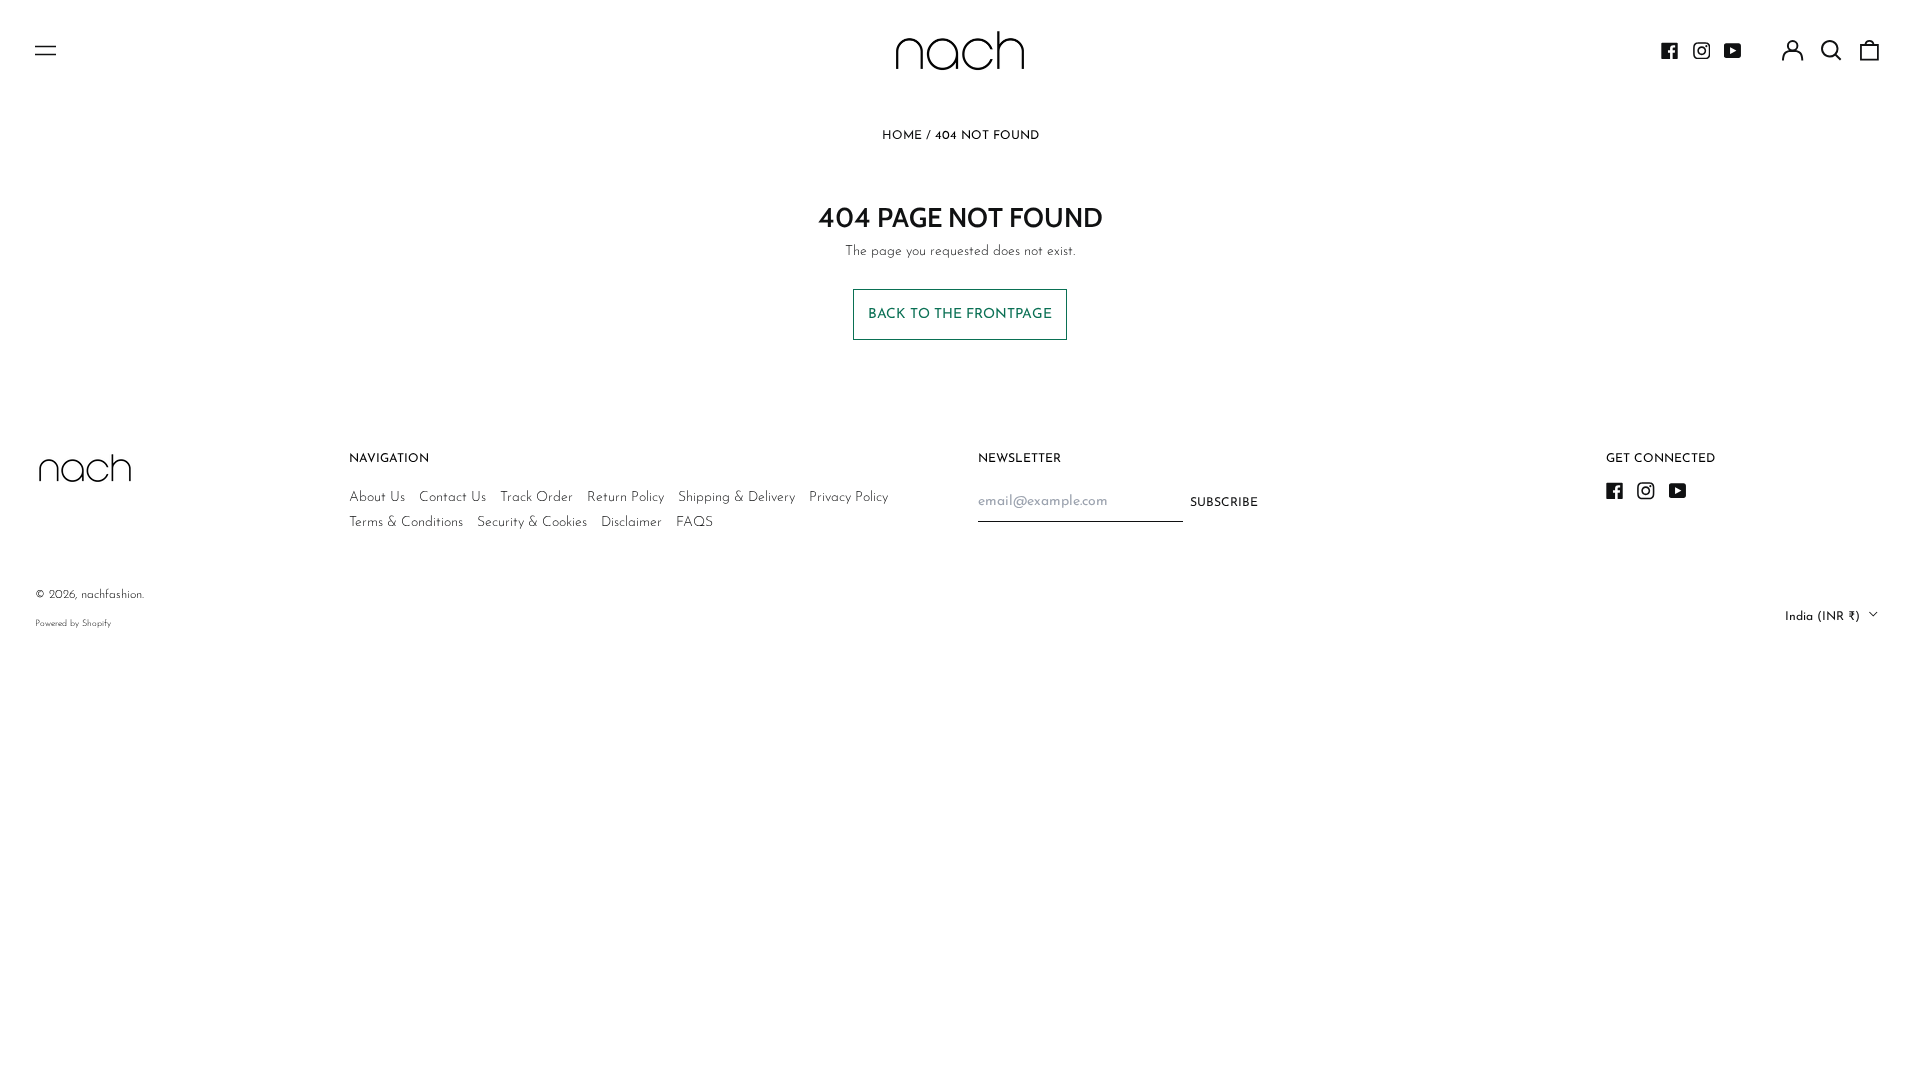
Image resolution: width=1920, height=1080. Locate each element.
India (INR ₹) (1824, 617)
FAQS (694, 522)
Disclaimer (631, 522)
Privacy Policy (848, 497)
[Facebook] (1670, 51)
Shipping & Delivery (736, 497)
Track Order (536, 497)
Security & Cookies (532, 522)
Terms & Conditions (406, 522)
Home (902, 136)
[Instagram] (1702, 51)
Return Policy (625, 497)
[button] (1831, 51)
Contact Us (452, 497)
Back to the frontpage (960, 314)
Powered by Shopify (73, 623)
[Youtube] (1733, 51)
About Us (377, 497)
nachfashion (111, 595)
